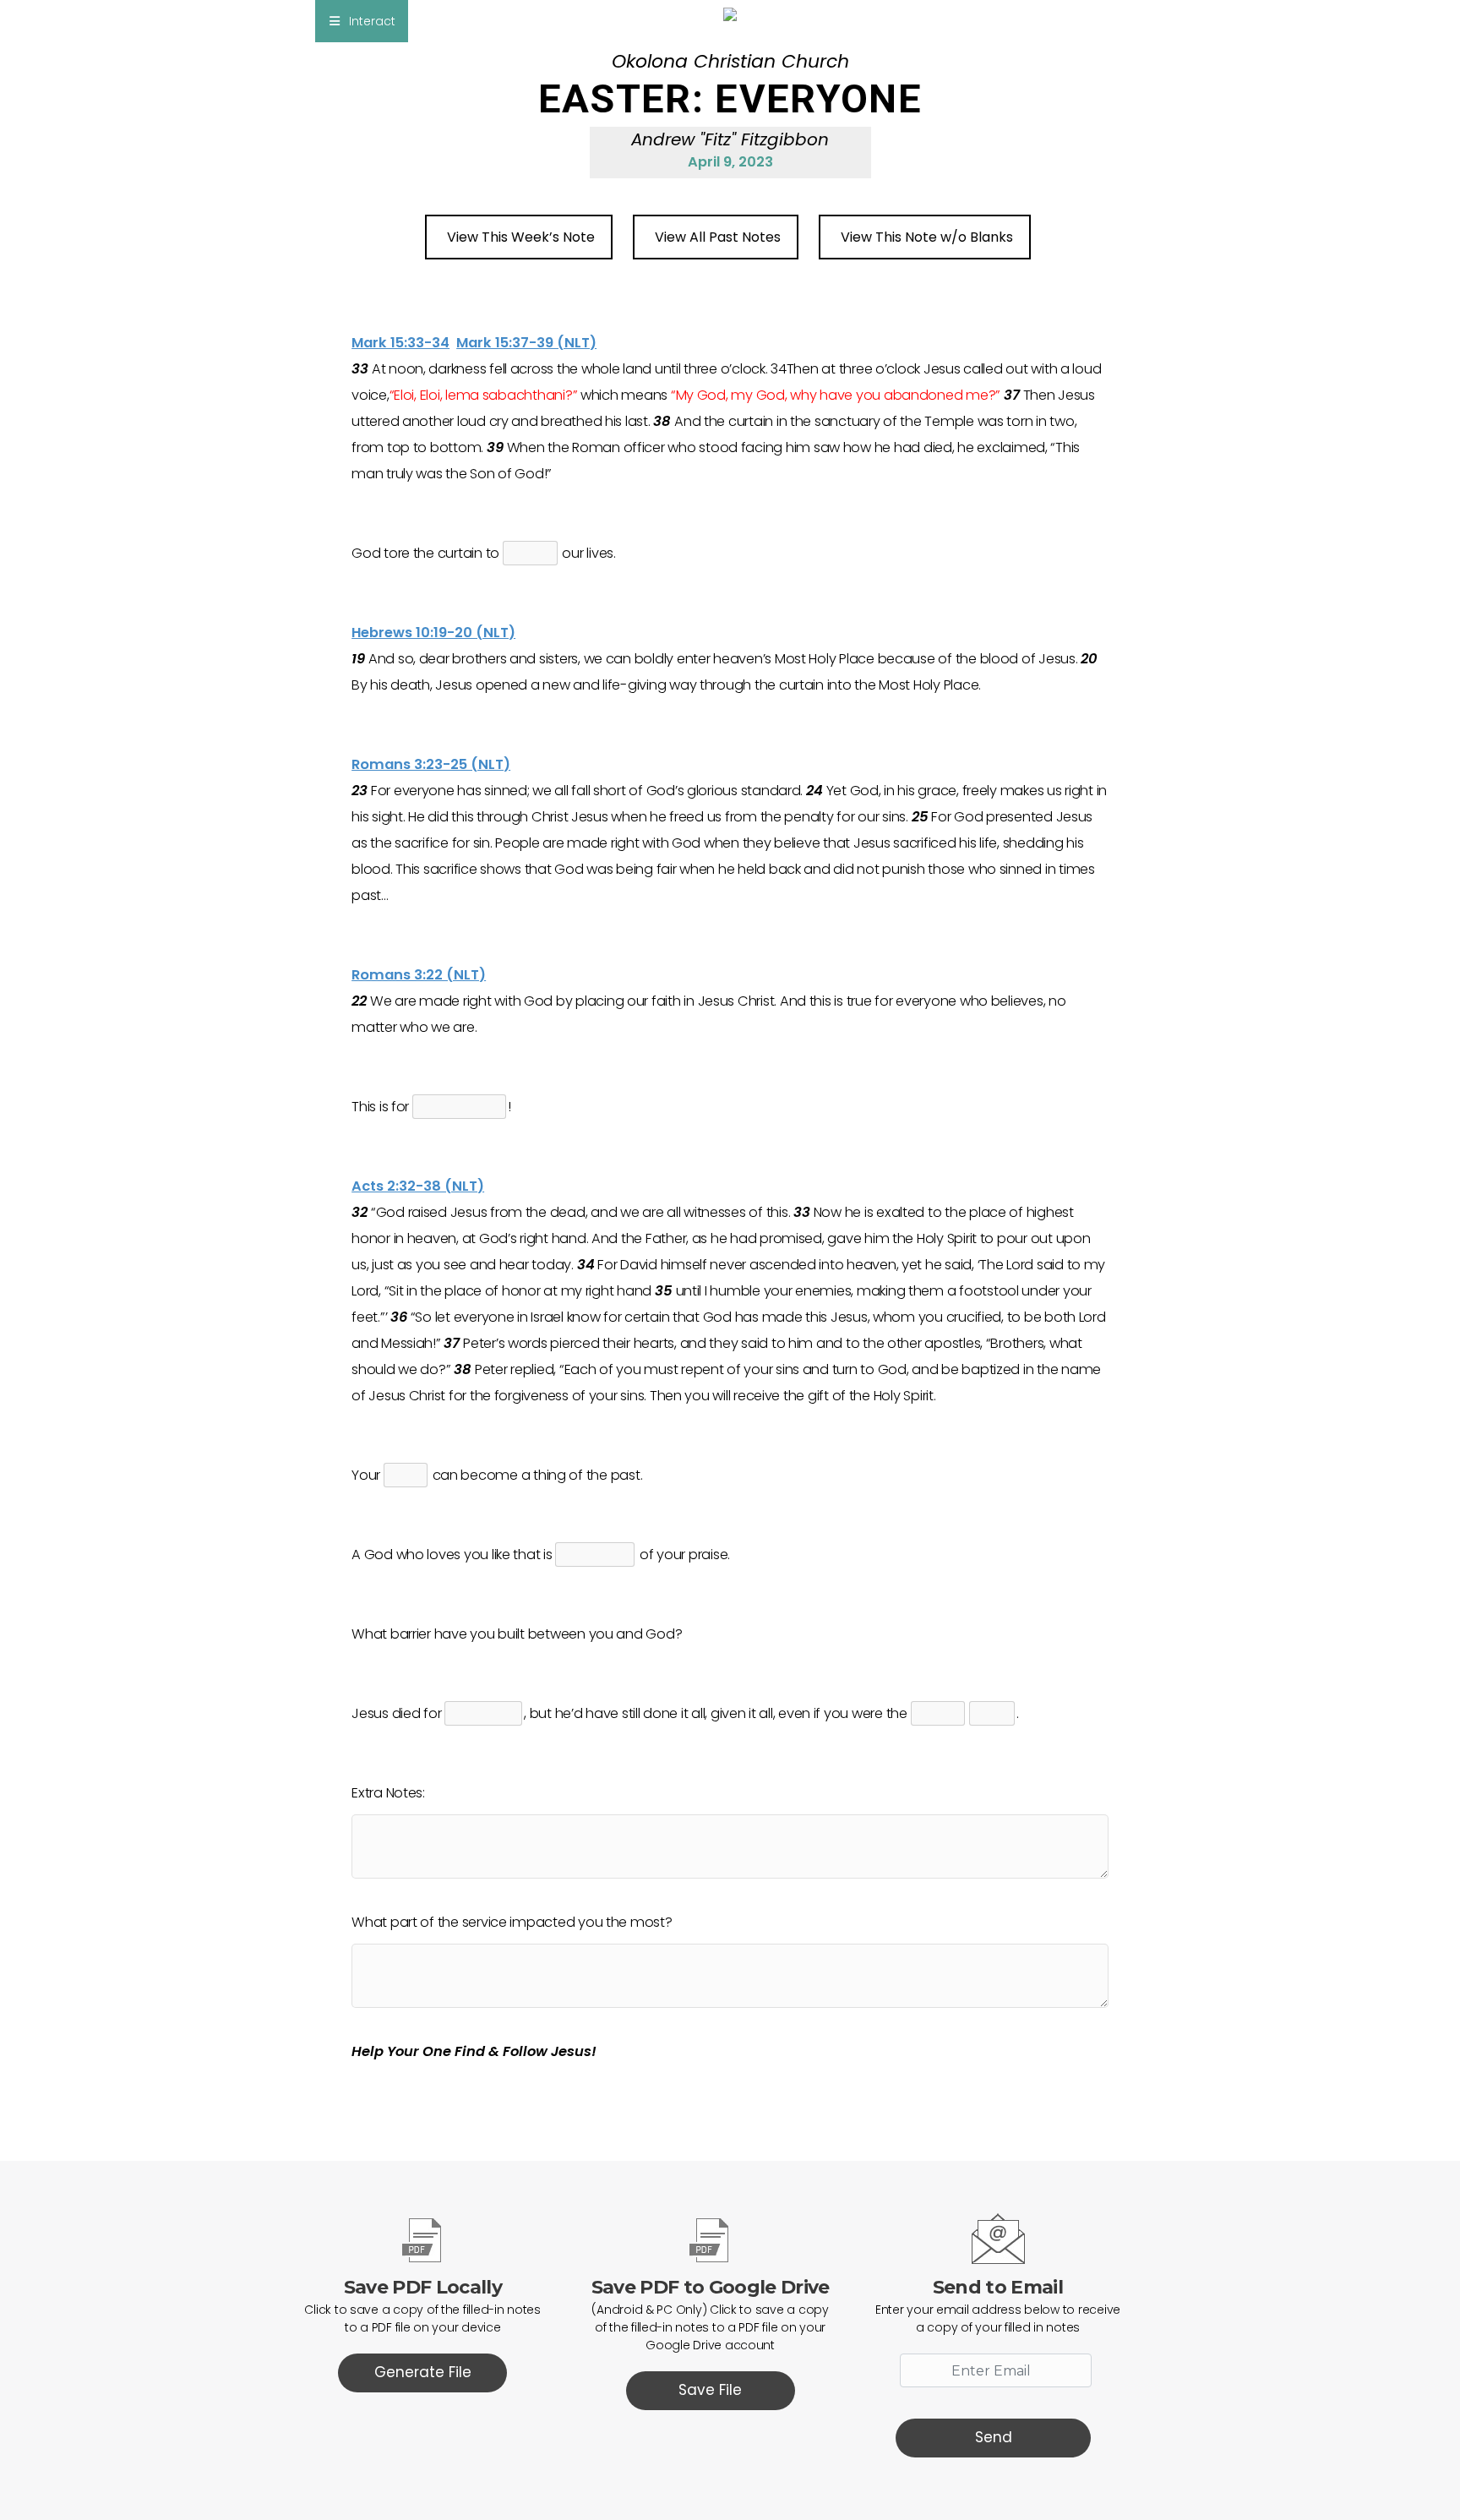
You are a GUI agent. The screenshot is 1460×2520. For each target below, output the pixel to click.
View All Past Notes (718, 237)
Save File (710, 2390)
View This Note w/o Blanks (927, 237)
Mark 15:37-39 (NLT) (526, 343)
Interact (372, 21)
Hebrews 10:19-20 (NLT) (433, 633)
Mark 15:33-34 (400, 343)
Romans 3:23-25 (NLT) (431, 764)
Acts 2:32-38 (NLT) (418, 1186)
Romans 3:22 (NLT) (419, 975)
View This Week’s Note (521, 237)
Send (994, 2437)
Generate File (423, 2372)
